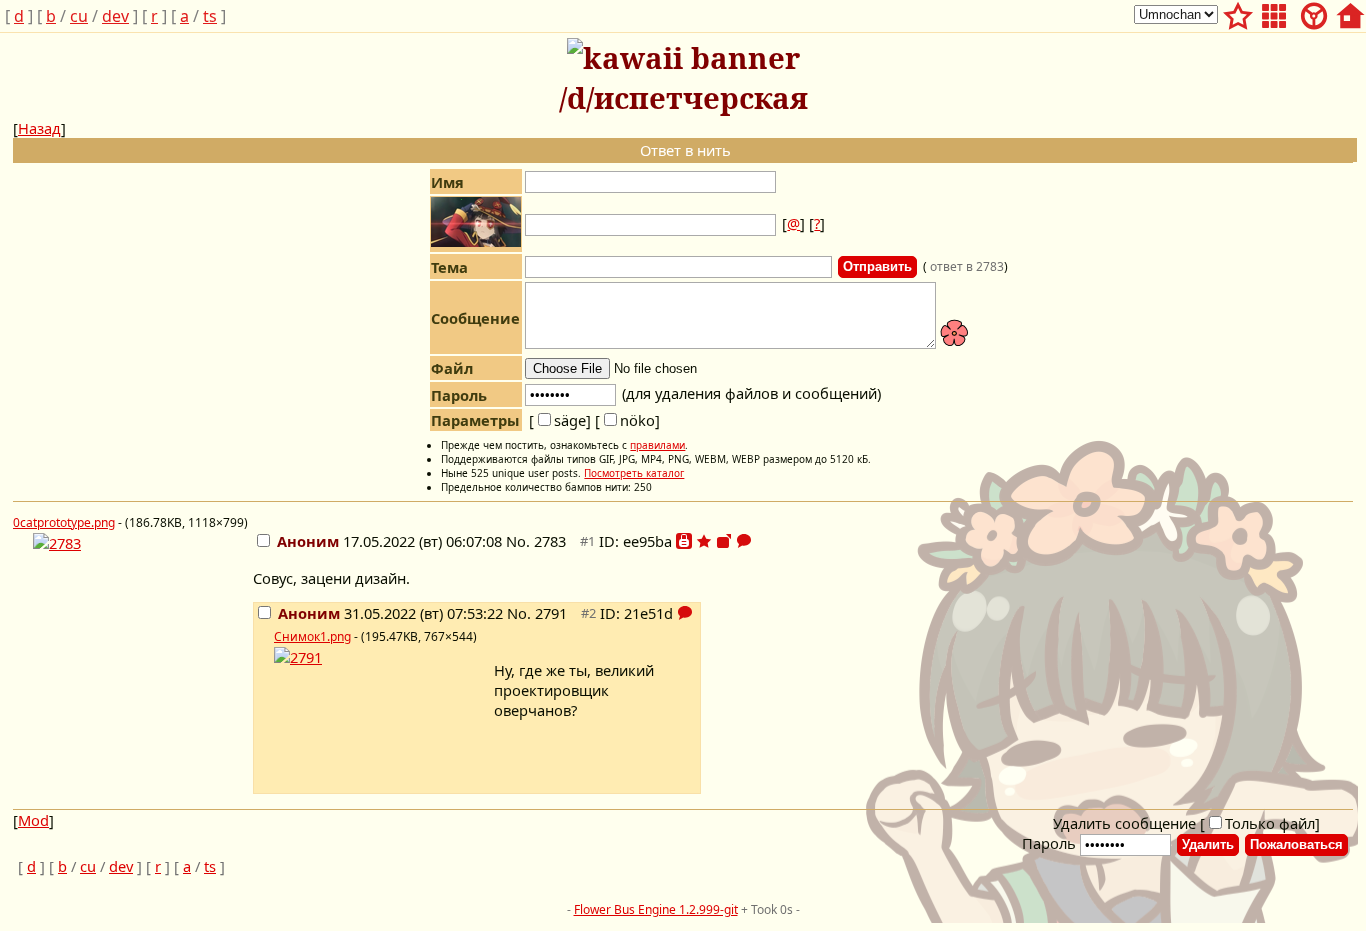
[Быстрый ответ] (744, 541)
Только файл (1270, 823)
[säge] (560, 420)
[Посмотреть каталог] (1274, 13)
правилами (657, 445)
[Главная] (1350, 13)
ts (210, 16)
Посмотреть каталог (634, 473)
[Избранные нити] (1238, 13)
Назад (39, 128)
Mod (33, 820)
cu (79, 16)
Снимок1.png (312, 636)
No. (520, 541)
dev (115, 16)
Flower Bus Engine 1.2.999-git (656, 909)
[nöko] (627, 420)
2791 (551, 613)
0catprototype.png (64, 522)
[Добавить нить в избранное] (704, 541)
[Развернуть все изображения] (724, 541)
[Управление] (1314, 13)
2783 (550, 541)
